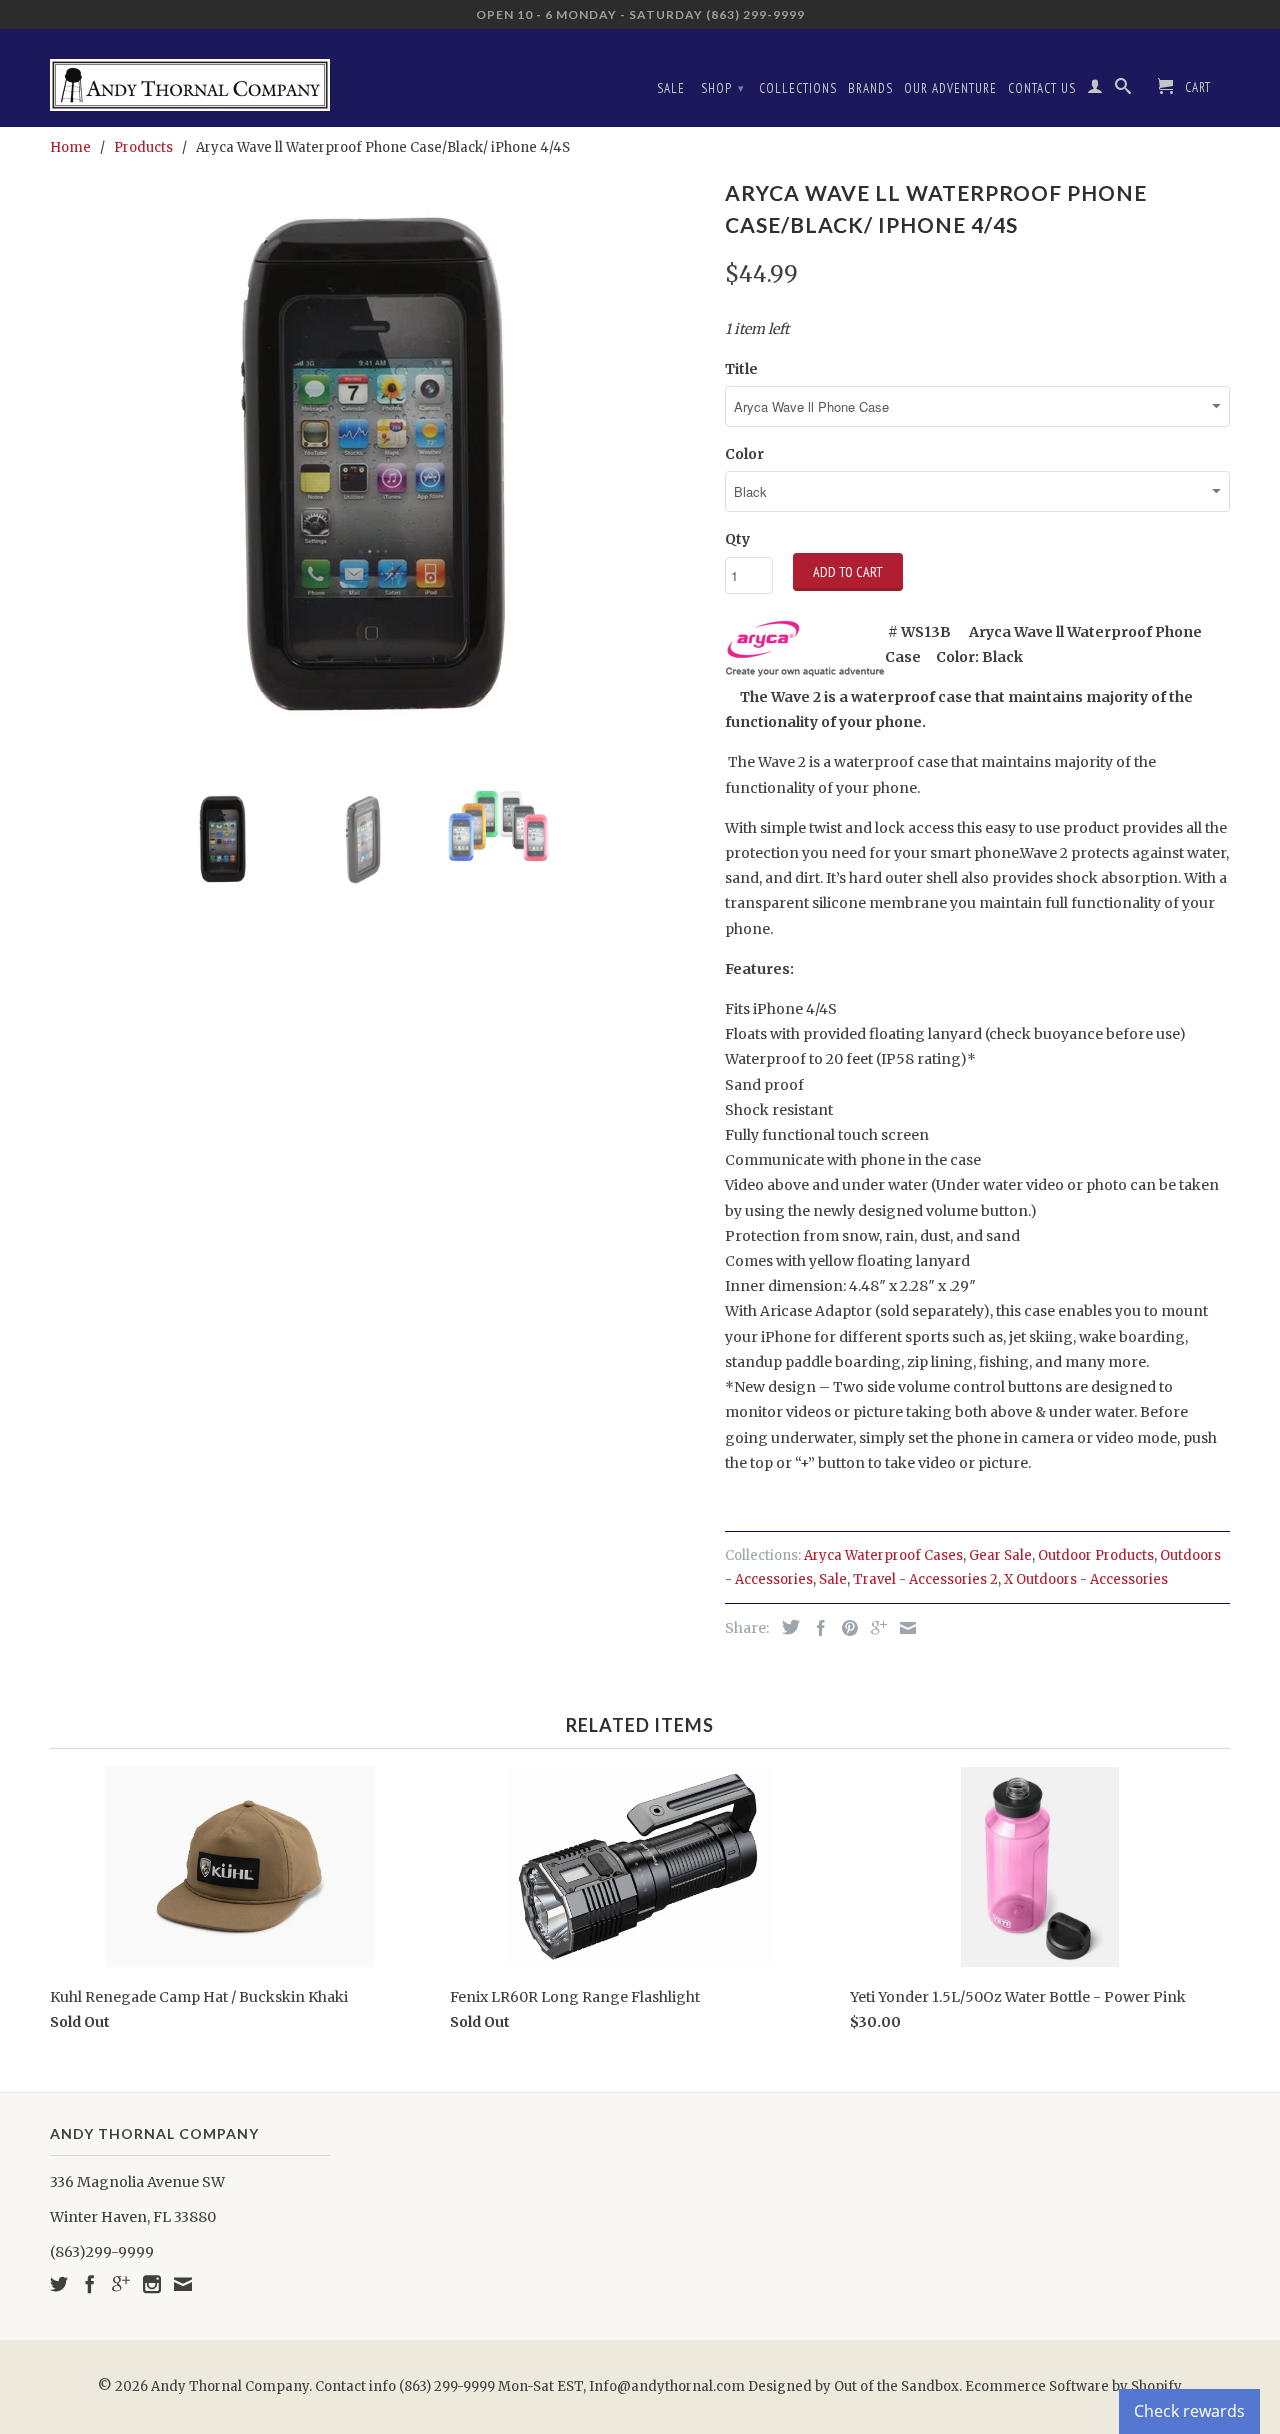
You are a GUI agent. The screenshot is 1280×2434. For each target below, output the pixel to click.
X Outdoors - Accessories (1086, 1579)
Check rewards (1189, 2411)
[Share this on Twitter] (786, 1627)
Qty (737, 539)
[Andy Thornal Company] (190, 77)
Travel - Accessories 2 (925, 1579)
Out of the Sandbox (896, 2386)
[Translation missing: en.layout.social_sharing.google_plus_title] (874, 1628)
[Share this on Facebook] (816, 1628)
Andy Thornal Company (230, 2386)
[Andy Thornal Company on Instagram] (152, 2284)
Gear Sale (1000, 1555)
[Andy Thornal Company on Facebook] (90, 2284)
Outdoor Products (1096, 1555)
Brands (870, 88)
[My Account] (1095, 90)
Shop (723, 88)
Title (741, 369)
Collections (798, 88)
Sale (671, 88)
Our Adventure (950, 88)
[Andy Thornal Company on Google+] (121, 2284)
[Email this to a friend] (903, 1628)
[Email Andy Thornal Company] (183, 2284)
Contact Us (1042, 88)
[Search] (1123, 90)
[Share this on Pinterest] (845, 1628)
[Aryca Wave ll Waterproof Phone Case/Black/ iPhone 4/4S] (377, 473)
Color (744, 454)
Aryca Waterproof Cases (883, 1555)
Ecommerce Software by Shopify (1073, 2386)
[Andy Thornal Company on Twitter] (59, 2284)
